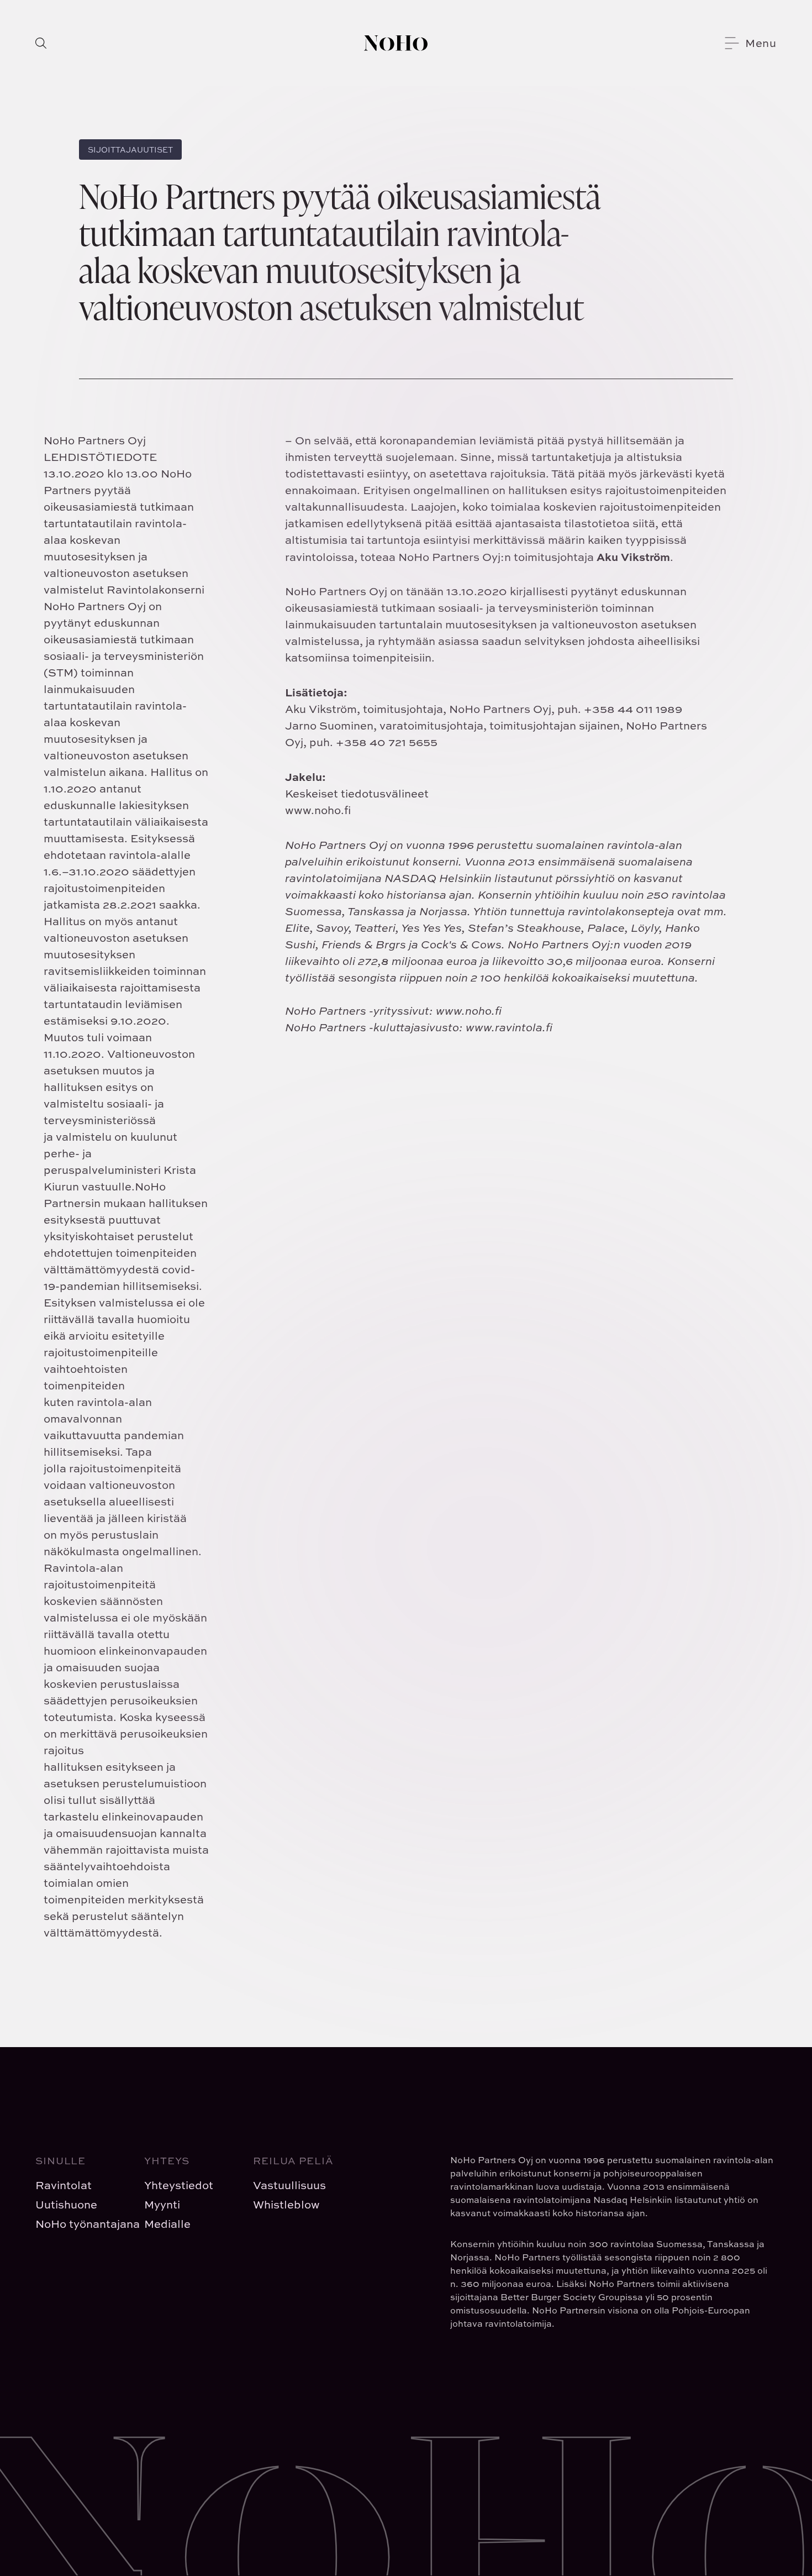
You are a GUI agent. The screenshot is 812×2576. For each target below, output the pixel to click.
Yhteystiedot (179, 2185)
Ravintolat (64, 2185)
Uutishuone (66, 2204)
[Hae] (41, 43)
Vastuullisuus (289, 2185)
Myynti (162, 2204)
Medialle (167, 2224)
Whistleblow (286, 2204)
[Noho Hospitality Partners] (396, 43)
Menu (761, 43)
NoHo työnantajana (81, 2224)
